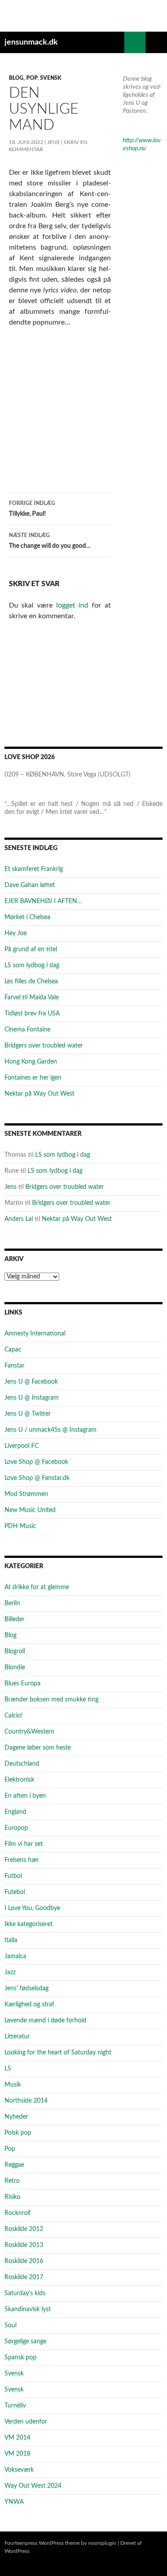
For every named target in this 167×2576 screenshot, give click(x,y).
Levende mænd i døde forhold (45, 2021)
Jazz (10, 1972)
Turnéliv (15, 2406)
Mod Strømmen (26, 1494)
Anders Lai (19, 1219)
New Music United (30, 1510)
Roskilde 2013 (24, 2245)
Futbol (13, 1876)
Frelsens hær (22, 1860)
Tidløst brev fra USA (32, 1014)
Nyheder (16, 2117)
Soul (10, 2325)
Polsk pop (18, 2133)
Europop (16, 1828)
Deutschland (22, 1764)
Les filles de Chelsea (31, 982)
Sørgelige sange (25, 2342)
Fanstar (14, 1366)
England (15, 1812)
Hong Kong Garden (31, 1062)
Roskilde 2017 (24, 2277)
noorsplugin (102, 2543)
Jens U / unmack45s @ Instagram (51, 1430)
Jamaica (15, 1956)
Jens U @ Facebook (31, 1382)
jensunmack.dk (31, 42)
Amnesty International (35, 1334)
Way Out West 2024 (33, 2486)
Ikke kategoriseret (29, 1924)
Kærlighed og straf (29, 2005)
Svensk (51, 78)
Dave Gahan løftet (30, 885)
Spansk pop (20, 2358)
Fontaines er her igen (33, 1078)
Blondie (15, 1668)
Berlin (12, 1603)
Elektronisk (19, 1780)
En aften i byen (25, 1796)
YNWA (14, 2502)
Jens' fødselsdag (26, 1988)
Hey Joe (16, 933)
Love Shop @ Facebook (36, 1462)
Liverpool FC (22, 1446)
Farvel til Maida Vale (32, 998)
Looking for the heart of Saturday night (58, 2053)
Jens (53, 142)
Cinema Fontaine (27, 1030)
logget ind (72, 605)
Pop (32, 78)
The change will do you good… (50, 541)
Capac (13, 1350)
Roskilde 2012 (24, 2229)
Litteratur (17, 2037)
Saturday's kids (25, 2293)
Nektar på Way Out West (39, 1094)
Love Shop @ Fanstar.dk (37, 1478)
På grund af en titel (31, 949)
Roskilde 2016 (24, 2261)
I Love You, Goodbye (32, 1908)
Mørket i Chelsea (27, 917)
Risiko (12, 2197)
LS (8, 2069)
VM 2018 (17, 2454)
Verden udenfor (26, 2422)
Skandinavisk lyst (28, 2309)
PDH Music (20, 1526)
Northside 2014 (26, 2101)
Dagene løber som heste (38, 1748)
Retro (12, 2181)
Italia (11, 1940)
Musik (13, 2085)
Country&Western (29, 1732)
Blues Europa (22, 1684)
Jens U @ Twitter (28, 1414)
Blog (16, 78)
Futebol (15, 1892)
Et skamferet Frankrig (34, 869)
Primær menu (156, 42)
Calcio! (14, 1716)
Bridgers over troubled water (44, 1046)
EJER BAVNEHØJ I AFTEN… (43, 901)
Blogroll (15, 1652)
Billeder (14, 1619)
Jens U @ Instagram (32, 1398)
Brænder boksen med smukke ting (51, 1700)
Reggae (14, 2165)
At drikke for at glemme (37, 1587)
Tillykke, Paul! (32, 509)
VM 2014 (17, 2438)
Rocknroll (17, 2213)
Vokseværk (19, 2470)
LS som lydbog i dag (32, 965)
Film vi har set (24, 1844)
